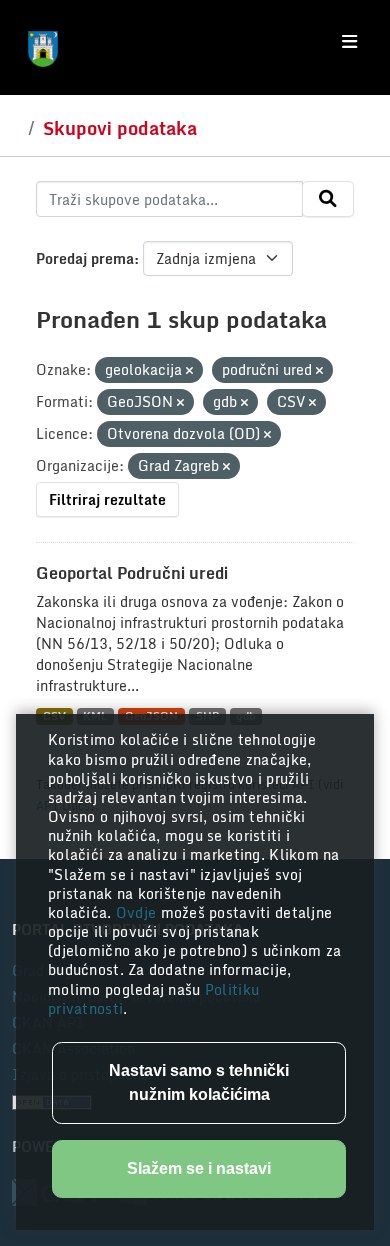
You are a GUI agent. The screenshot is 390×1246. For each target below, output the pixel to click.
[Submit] (328, 199)
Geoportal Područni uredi (132, 573)
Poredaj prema (85, 258)
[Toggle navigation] (349, 42)
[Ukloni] (189, 371)
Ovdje (138, 912)
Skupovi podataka (120, 128)
